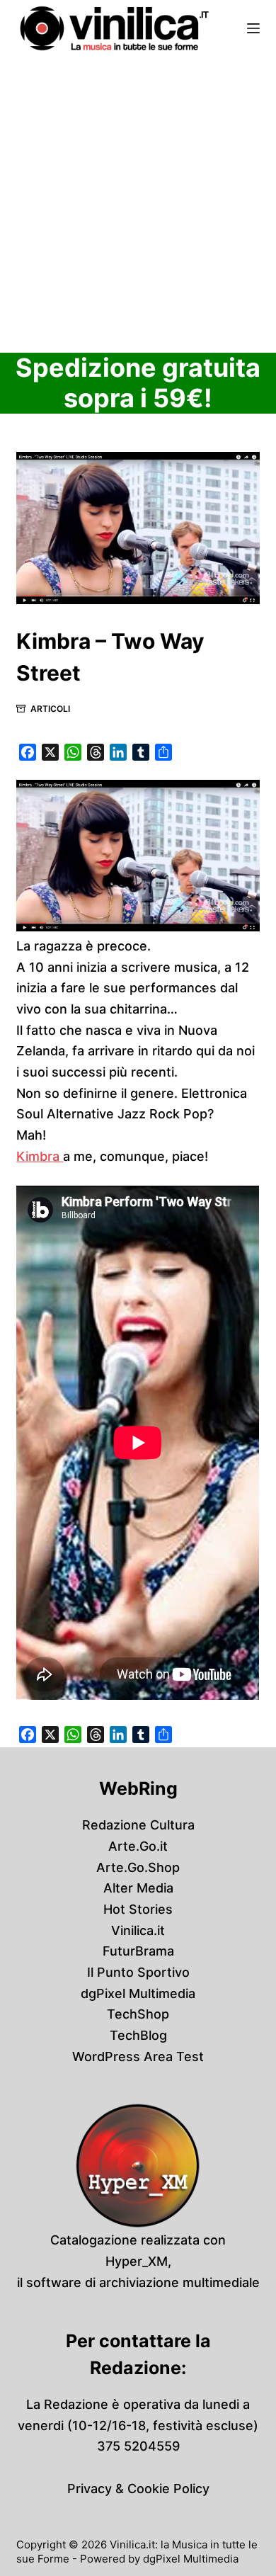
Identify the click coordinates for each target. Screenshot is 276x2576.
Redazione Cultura (138, 1825)
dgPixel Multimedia (138, 1993)
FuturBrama (138, 1951)
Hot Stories (138, 1909)
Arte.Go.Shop (138, 1867)
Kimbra (40, 1156)
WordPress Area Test (138, 2056)
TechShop (138, 2014)
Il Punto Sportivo (138, 1972)
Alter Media (138, 1888)
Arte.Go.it (138, 1846)
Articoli (50, 709)
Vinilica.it (138, 1930)
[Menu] (253, 28)
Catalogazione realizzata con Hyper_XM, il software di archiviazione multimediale (138, 2261)
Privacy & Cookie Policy (138, 2489)
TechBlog (138, 2035)
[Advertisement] (138, 202)
